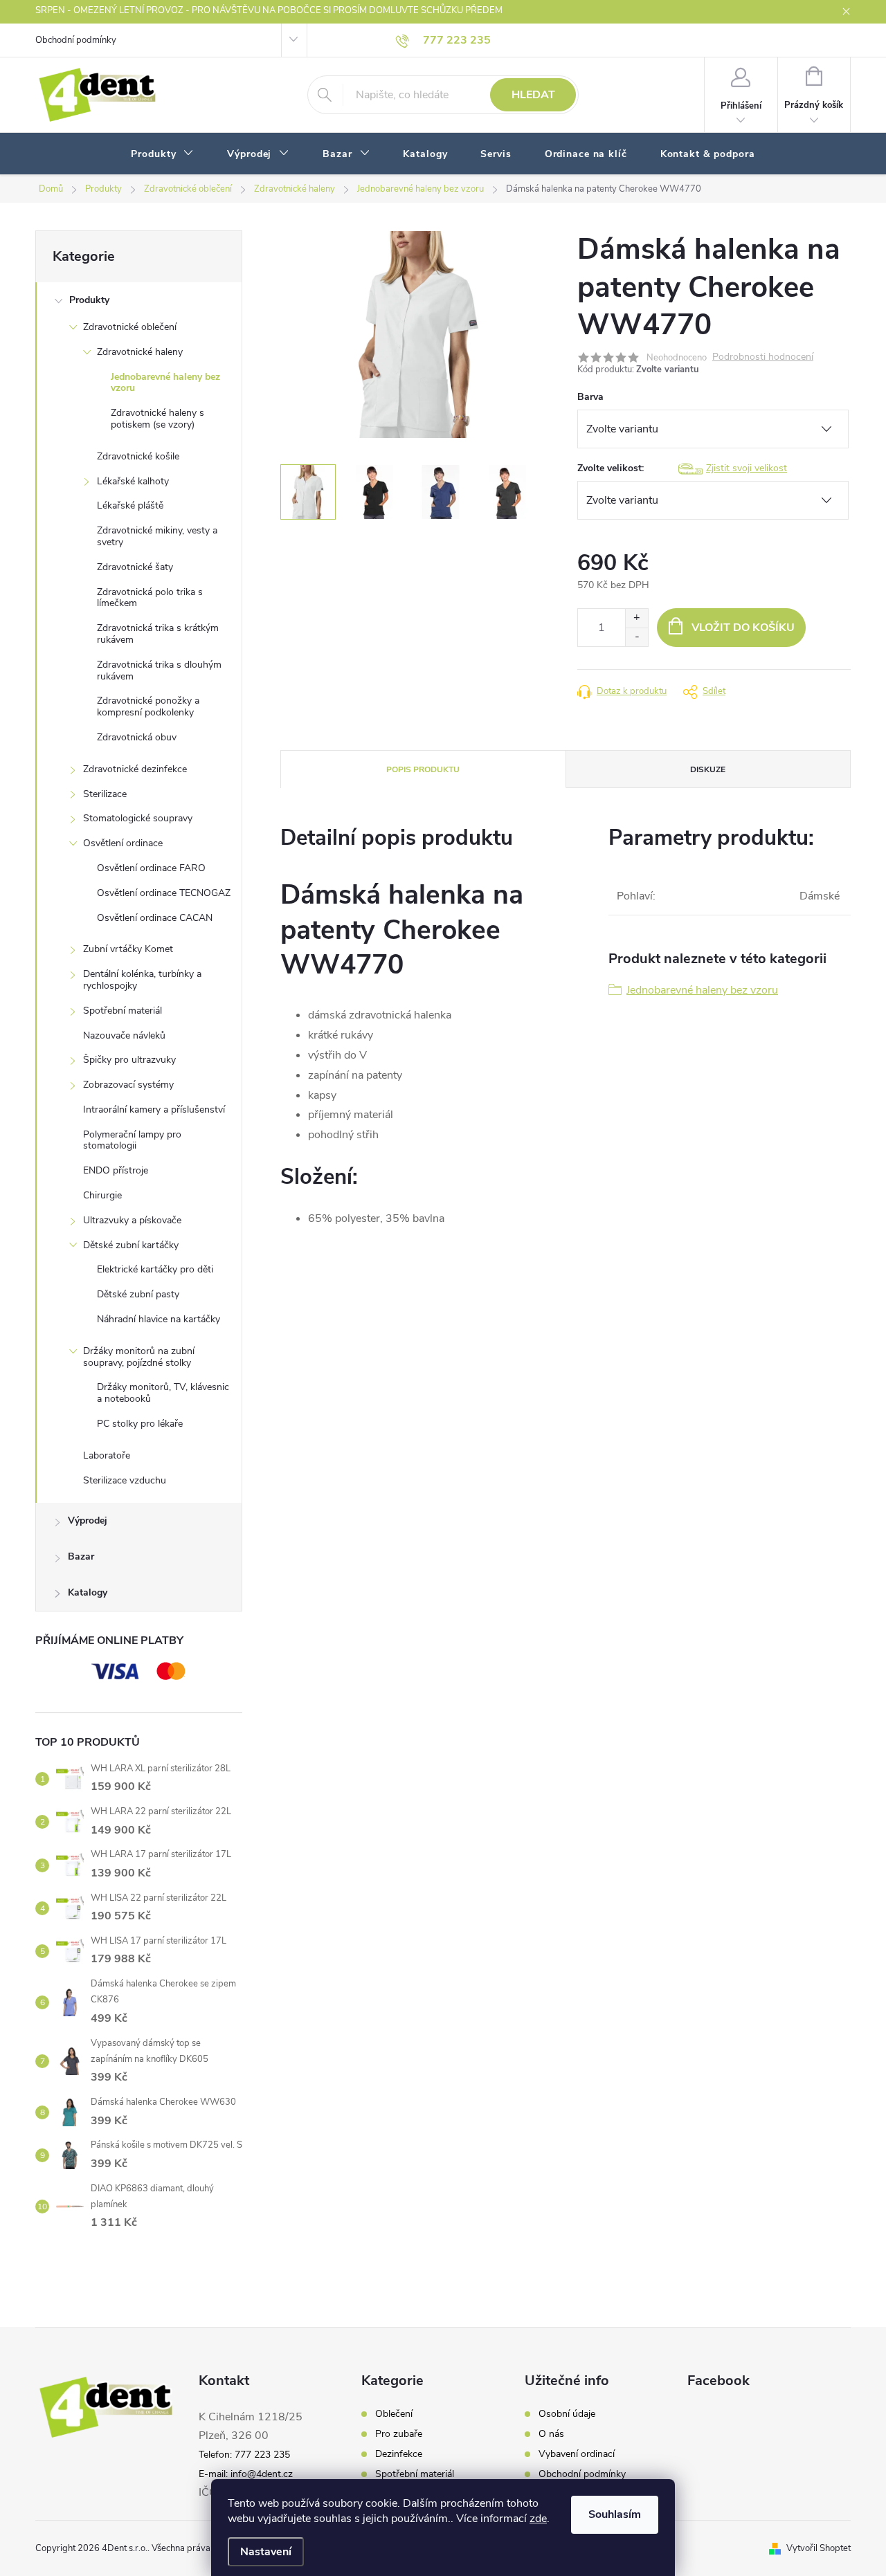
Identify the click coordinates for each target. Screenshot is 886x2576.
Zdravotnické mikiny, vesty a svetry (157, 536)
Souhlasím (615, 2514)
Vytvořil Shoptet (819, 2548)
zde (538, 2519)
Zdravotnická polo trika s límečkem (150, 598)
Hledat (533, 95)
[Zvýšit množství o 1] (636, 618)
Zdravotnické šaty (135, 567)
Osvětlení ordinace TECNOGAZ (164, 893)
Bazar (81, 1556)
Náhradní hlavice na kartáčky (159, 1319)
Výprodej (88, 1520)
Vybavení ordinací (577, 2454)
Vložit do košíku (743, 628)
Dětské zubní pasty (138, 1294)
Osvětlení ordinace (123, 843)
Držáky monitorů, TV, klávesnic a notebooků (163, 1393)
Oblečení (394, 2414)
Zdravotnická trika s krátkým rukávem (158, 634)
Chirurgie (102, 1195)
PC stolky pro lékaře (140, 1424)
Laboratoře (107, 1455)
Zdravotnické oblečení (130, 327)
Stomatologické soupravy (138, 818)
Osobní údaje (567, 2414)
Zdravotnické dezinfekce (135, 769)
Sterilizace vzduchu (125, 1480)
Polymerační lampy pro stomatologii (132, 1140)
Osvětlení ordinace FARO (151, 868)
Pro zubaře (399, 2434)
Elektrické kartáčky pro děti (155, 1269)
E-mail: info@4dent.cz (246, 2474)
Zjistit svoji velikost (747, 468)
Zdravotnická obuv (137, 737)
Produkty (89, 300)
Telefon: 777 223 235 (244, 2455)
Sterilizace (105, 794)
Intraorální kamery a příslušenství (154, 1109)
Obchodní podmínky (76, 40)
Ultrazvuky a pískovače (132, 1220)
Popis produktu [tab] (423, 769)
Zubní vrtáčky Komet (128, 949)
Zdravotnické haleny (140, 352)
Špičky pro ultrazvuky (129, 1060)
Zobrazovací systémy (128, 1085)
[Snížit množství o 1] (636, 637)
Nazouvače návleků (124, 1035)
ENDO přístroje (116, 1170)
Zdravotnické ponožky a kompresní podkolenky (148, 706)
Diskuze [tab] (708, 769)
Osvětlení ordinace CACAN (155, 918)
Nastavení (266, 2552)
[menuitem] (162, 154)
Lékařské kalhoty (133, 481)
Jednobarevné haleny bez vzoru (165, 383)
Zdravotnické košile (138, 456)
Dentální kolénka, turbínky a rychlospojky (142, 980)
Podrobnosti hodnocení (763, 357)
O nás (551, 2434)
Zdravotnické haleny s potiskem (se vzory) (157, 419)
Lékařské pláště (130, 505)
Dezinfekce (399, 2454)
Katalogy (88, 1592)
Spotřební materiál (123, 1011)
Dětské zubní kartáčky (131, 1245)
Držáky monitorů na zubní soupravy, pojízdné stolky (139, 1357)
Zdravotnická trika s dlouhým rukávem (159, 670)
